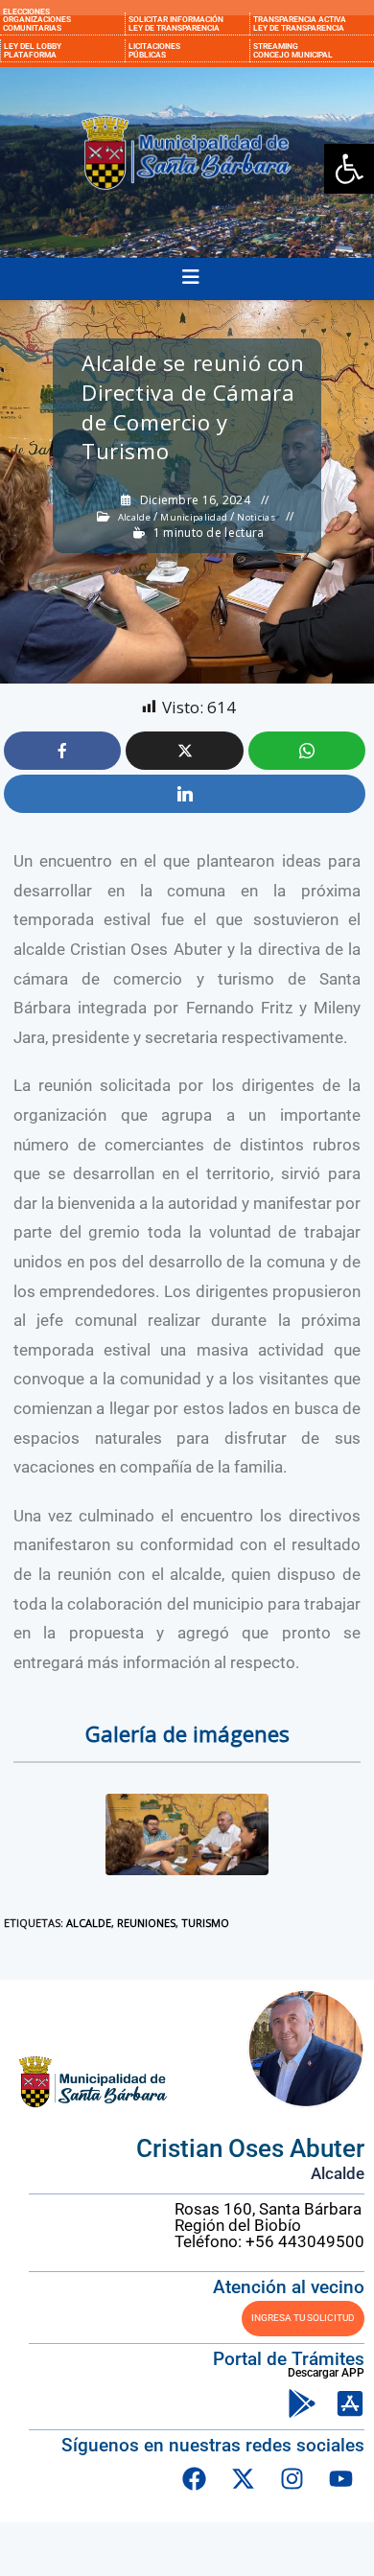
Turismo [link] (205, 1923)
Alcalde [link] (134, 518)
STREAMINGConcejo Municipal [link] (293, 50)
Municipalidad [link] (194, 518)
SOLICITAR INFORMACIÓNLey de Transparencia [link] (176, 23)
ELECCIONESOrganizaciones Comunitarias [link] (37, 20)
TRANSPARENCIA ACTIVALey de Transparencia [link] (300, 23)
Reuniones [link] (146, 1923)
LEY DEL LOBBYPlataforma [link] (33, 50)
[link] (349, 169)
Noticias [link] (256, 518)
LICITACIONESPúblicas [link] (154, 50)
